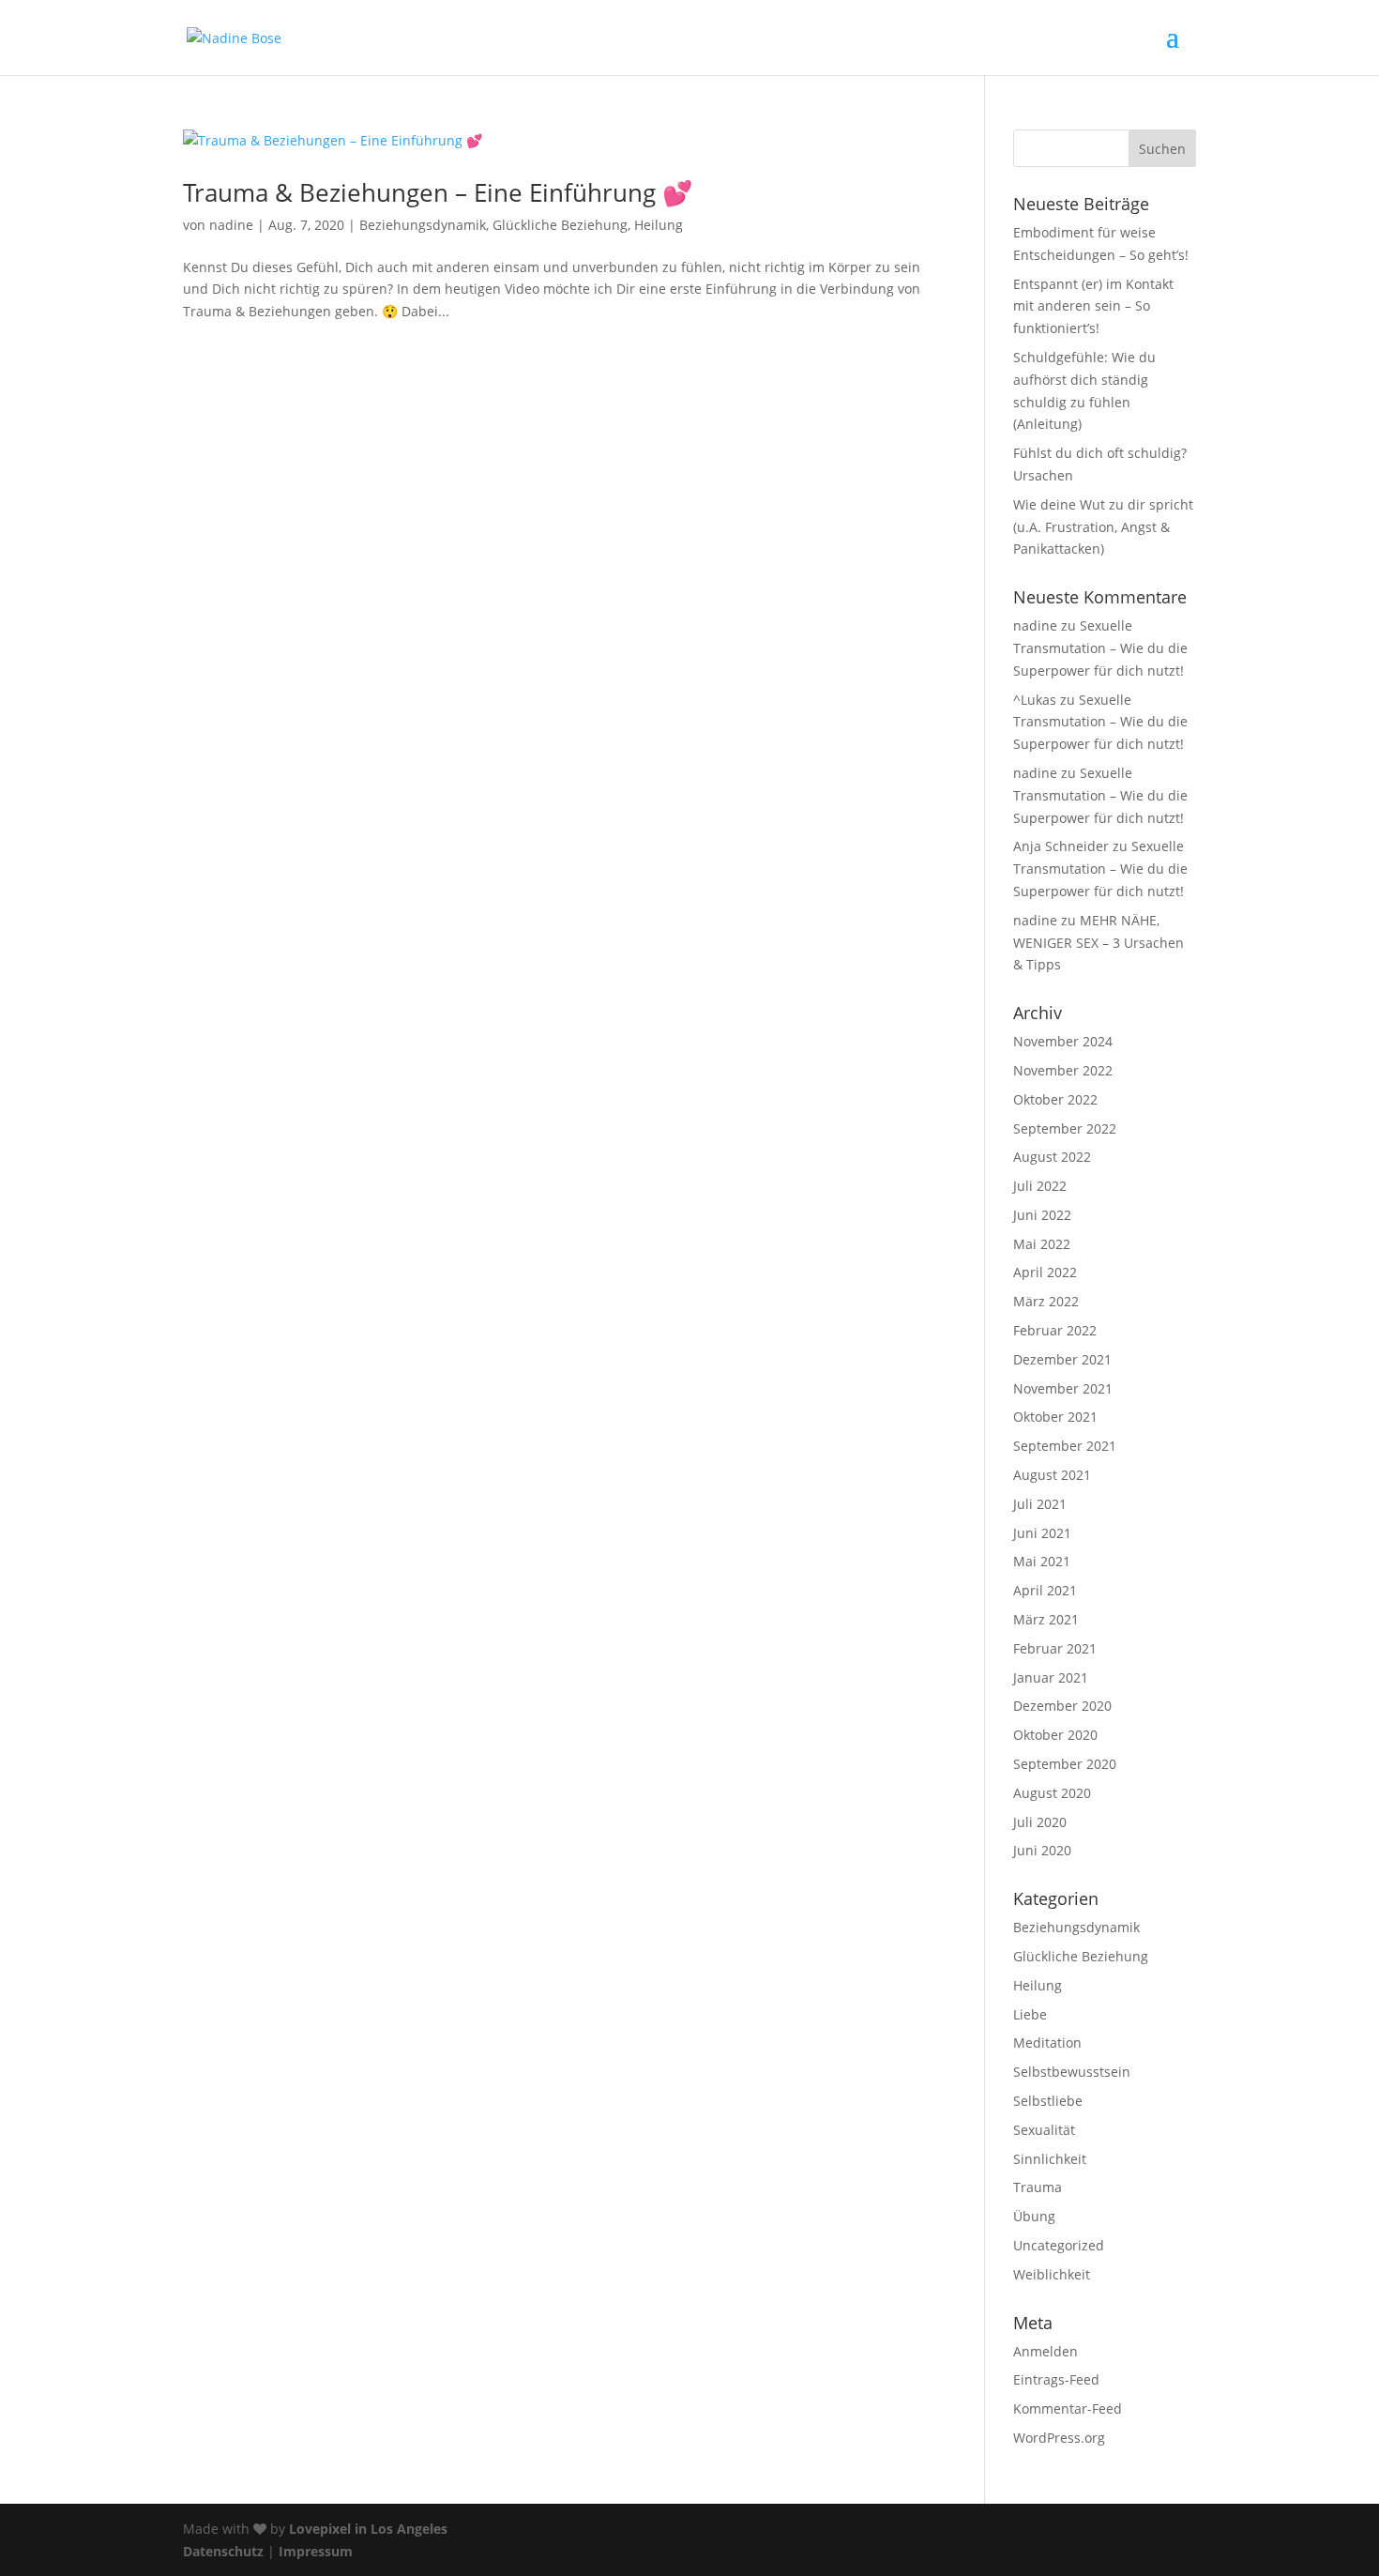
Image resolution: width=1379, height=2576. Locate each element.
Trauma (1038, 2187)
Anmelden (1046, 2351)
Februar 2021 (1055, 1648)
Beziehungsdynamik (423, 225)
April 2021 (1045, 1590)
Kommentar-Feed (1068, 2408)
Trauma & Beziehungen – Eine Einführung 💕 (438, 192)
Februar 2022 (1055, 1330)
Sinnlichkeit (1050, 2159)
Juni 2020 (1042, 1850)
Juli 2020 (1040, 1822)
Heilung (659, 225)
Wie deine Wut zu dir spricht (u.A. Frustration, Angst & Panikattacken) (1103, 527)
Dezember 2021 (1062, 1359)
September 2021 (1065, 1446)
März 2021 (1046, 1619)
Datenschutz (223, 2551)
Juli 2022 (1040, 1186)
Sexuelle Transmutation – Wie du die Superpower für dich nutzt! (1100, 648)
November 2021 (1063, 1388)
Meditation (1047, 2043)
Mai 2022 (1042, 1244)
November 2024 (1063, 1041)
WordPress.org (1059, 2438)
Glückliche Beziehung (560, 225)
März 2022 (1046, 1301)
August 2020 (1052, 1793)
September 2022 (1065, 1128)
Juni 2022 (1042, 1215)
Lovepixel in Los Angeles (368, 2529)
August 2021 (1052, 1475)
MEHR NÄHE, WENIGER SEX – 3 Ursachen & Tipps (1099, 943)
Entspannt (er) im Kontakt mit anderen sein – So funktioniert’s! (1093, 306)
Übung (1034, 2216)
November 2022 (1063, 1070)
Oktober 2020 (1055, 1735)
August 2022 (1052, 1157)
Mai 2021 (1042, 1561)
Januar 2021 (1051, 1677)
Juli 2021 (1040, 1504)
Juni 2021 (1042, 1533)
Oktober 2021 (1055, 1417)
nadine (231, 225)
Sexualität (1044, 2130)
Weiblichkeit (1052, 2274)
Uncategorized (1059, 2245)
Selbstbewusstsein (1072, 2072)
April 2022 (1045, 1272)
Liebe (1030, 2014)
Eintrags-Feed (1056, 2379)
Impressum (316, 2551)
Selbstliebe (1048, 2101)
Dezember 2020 (1062, 1706)
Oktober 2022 (1055, 1099)
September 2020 (1065, 1764)
